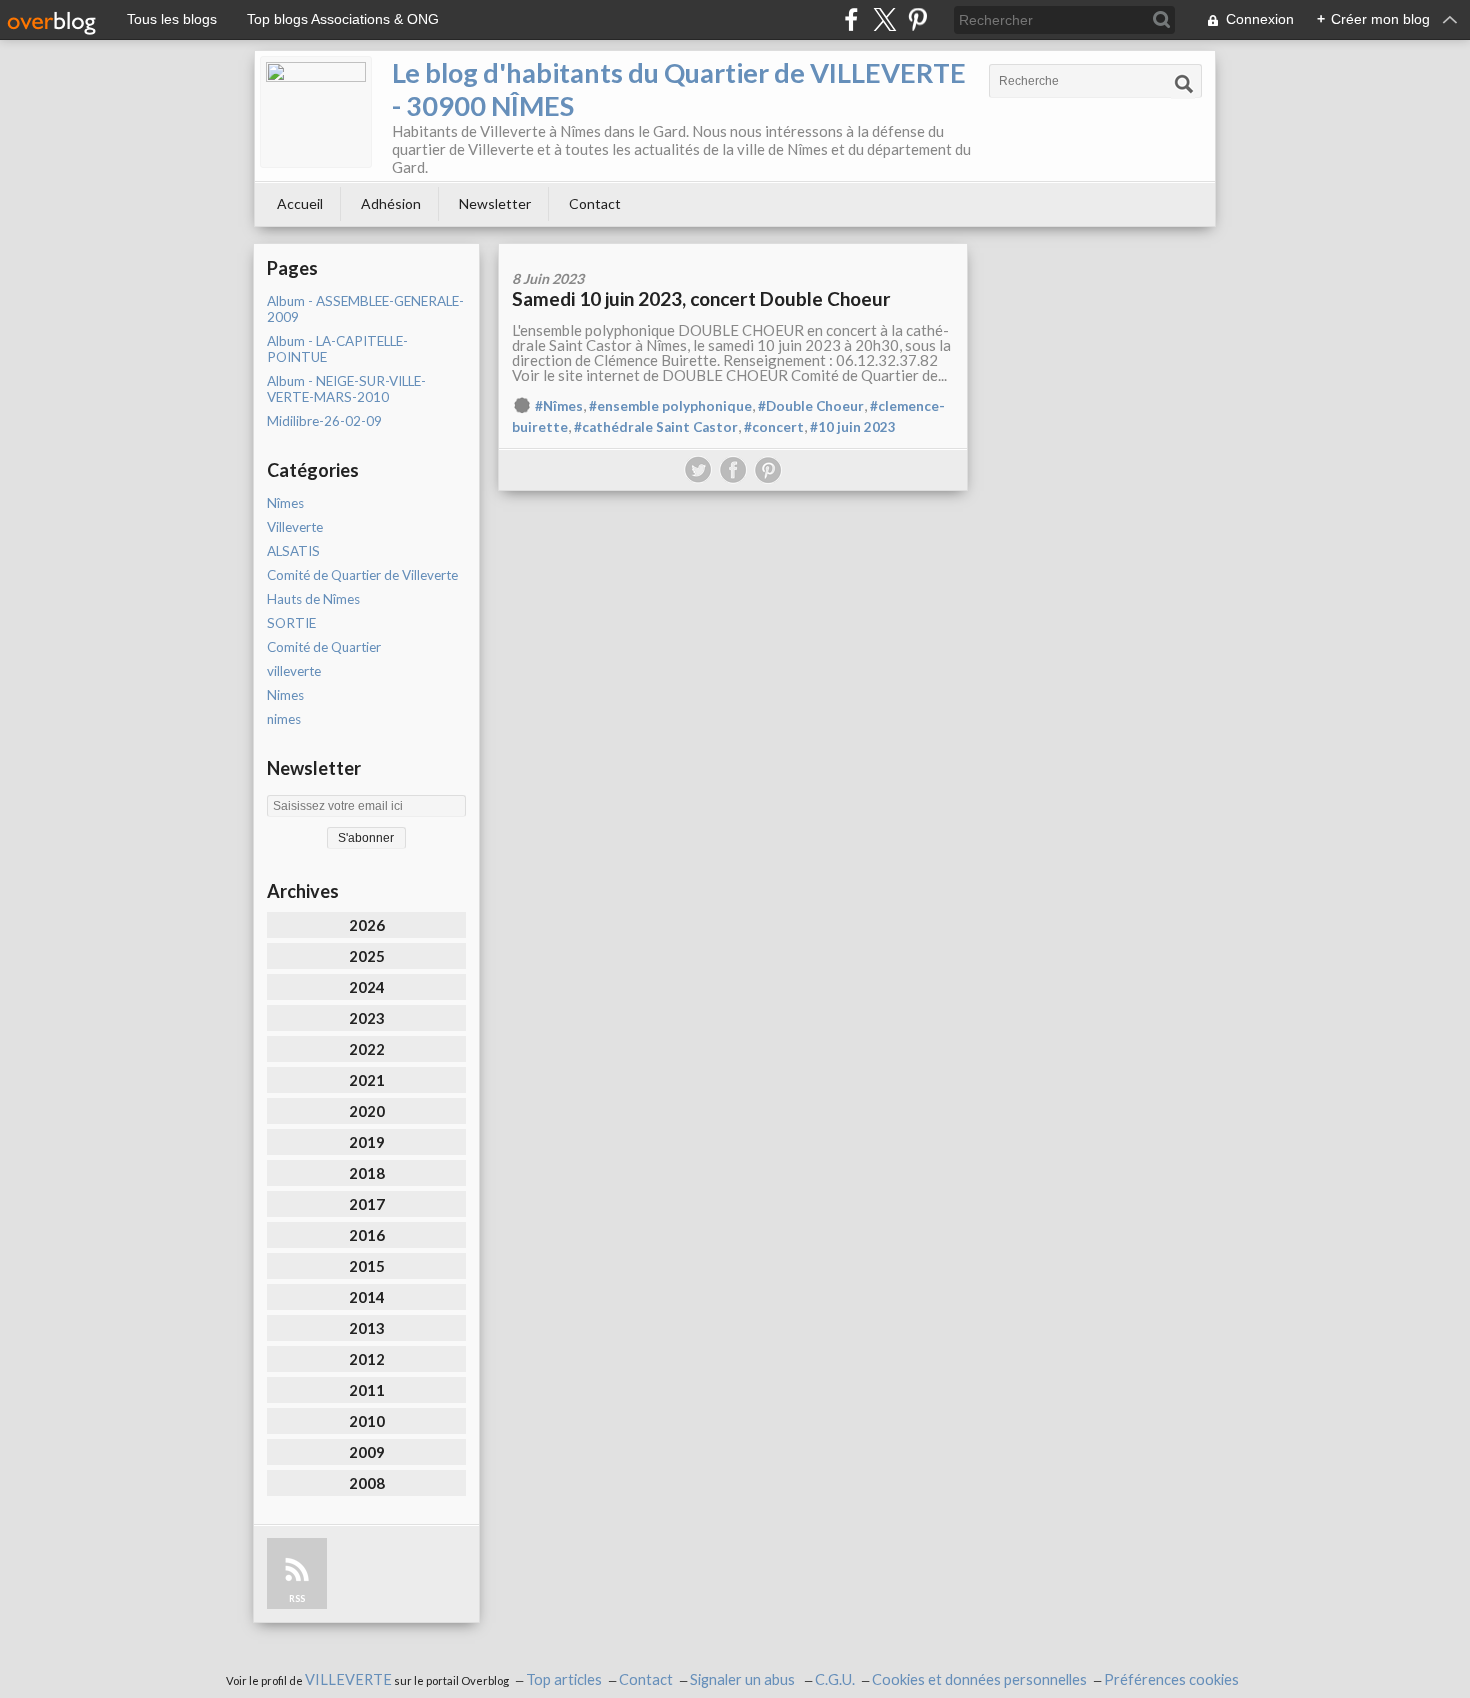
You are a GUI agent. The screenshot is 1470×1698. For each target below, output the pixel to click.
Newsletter (495, 203)
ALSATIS (293, 551)
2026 (367, 925)
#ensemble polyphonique (670, 406)
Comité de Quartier (324, 647)
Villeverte (295, 527)
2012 (367, 1359)
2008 (367, 1483)
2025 (367, 956)
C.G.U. (835, 1679)
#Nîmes (559, 406)
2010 (367, 1421)
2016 (367, 1235)
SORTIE (291, 623)
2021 (367, 1080)
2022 (367, 1049)
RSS (297, 1598)
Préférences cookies (1171, 1679)
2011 (367, 1390)
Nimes (285, 695)
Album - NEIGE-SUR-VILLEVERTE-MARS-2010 (346, 389)
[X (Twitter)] (884, 19)
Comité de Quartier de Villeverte (362, 575)
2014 (367, 1297)
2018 (367, 1173)
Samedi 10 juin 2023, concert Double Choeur (701, 298)
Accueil (300, 203)
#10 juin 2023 (853, 427)
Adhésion (391, 203)
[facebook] (851, 19)
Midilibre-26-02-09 (324, 421)
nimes (284, 719)
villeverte (294, 671)
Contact (595, 203)
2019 (367, 1142)
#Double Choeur (811, 406)
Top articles (564, 1679)
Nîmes (285, 503)
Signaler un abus (744, 1679)
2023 (367, 1018)
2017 (367, 1204)
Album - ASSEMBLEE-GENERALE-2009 (365, 309)
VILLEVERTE (348, 1679)
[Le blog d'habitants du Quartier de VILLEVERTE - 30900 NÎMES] (316, 112)
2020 (367, 1111)
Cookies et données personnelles (979, 1679)
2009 (367, 1452)
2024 (367, 987)
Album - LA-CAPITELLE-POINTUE (337, 349)
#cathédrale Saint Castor (656, 427)
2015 (367, 1266)
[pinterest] (917, 19)
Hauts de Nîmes (313, 599)
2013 (367, 1328)
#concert (774, 427)
